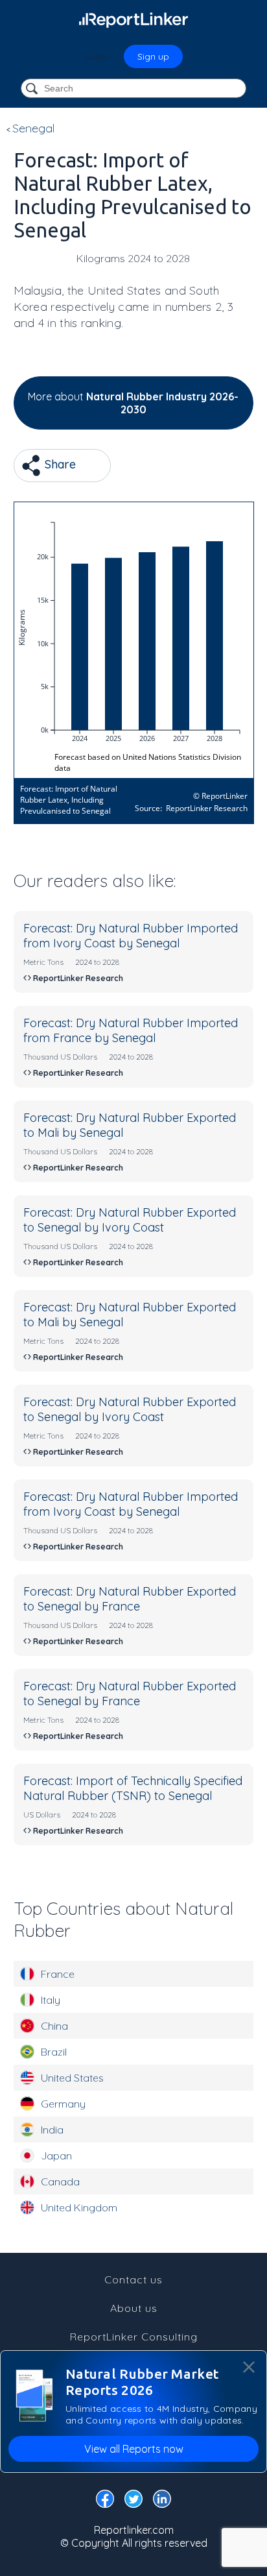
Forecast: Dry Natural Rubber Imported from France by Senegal (131, 1030)
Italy (51, 2000)
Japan (56, 2156)
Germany (63, 2104)
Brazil (54, 2052)
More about (133, 403)
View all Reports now (134, 2449)
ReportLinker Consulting (134, 2337)
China (54, 2026)
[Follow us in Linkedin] (162, 2501)
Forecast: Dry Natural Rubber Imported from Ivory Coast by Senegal (131, 936)
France (58, 1974)
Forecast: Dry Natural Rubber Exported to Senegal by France (130, 1599)
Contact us (133, 2279)
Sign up (153, 56)
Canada (60, 2181)
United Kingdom (79, 2207)
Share (59, 464)
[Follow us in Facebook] (105, 2501)
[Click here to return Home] (133, 19)
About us (134, 2308)
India (52, 2130)
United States (72, 2078)
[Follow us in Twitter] (133, 2501)
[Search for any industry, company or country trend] (33, 89)
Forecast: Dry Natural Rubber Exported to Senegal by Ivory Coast (130, 1220)
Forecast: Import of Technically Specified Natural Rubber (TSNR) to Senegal (133, 1788)
